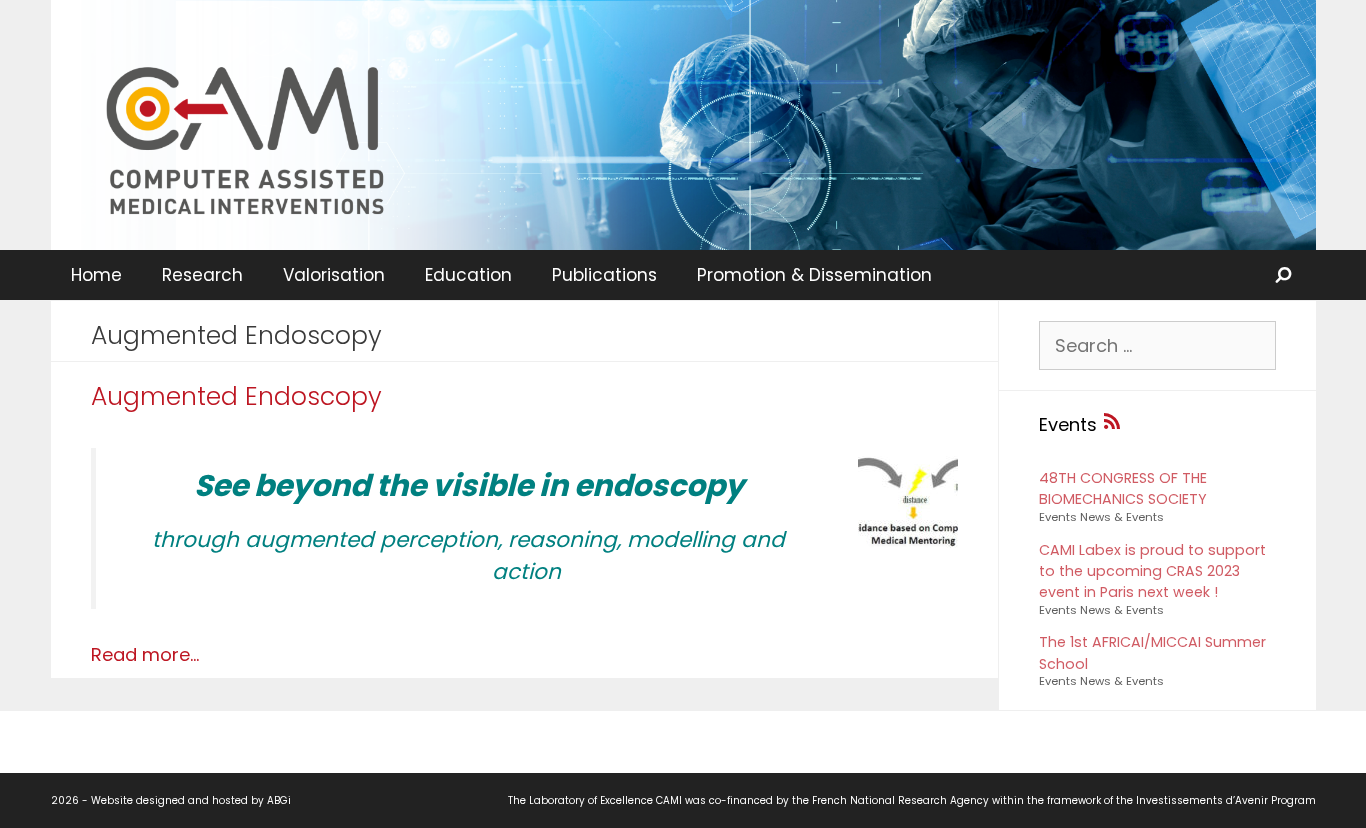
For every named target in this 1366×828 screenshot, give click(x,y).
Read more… (145, 654)
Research (202, 275)
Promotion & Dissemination (814, 275)
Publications (604, 275)
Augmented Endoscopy (236, 396)
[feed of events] (1112, 424)
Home (96, 275)
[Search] (1285, 275)
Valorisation (334, 275)
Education (468, 275)
